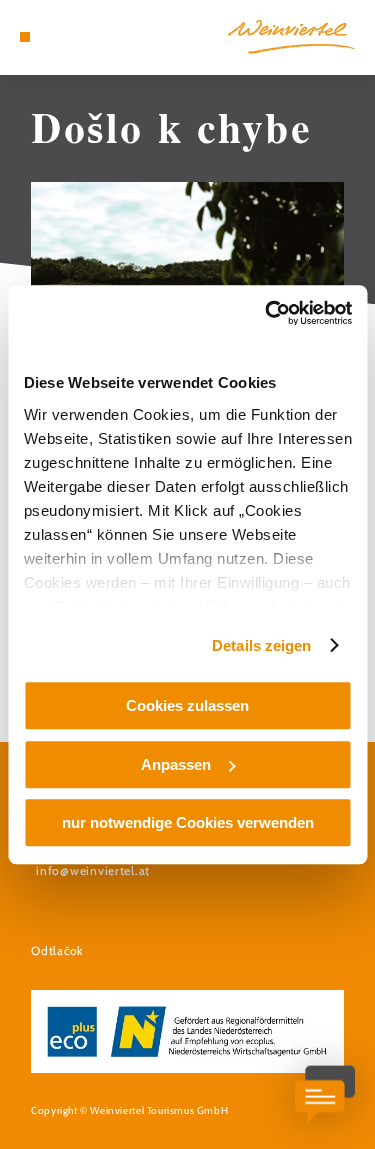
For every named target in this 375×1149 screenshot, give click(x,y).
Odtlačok (57, 950)
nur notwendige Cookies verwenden (188, 822)
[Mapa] (55, 37)
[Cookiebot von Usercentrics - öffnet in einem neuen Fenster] (267, 313)
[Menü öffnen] (25, 37)
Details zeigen (261, 645)
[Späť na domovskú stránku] (291, 37)
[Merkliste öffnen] (70, 37)
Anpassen (176, 764)
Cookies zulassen (187, 705)
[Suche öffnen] (86, 37)
